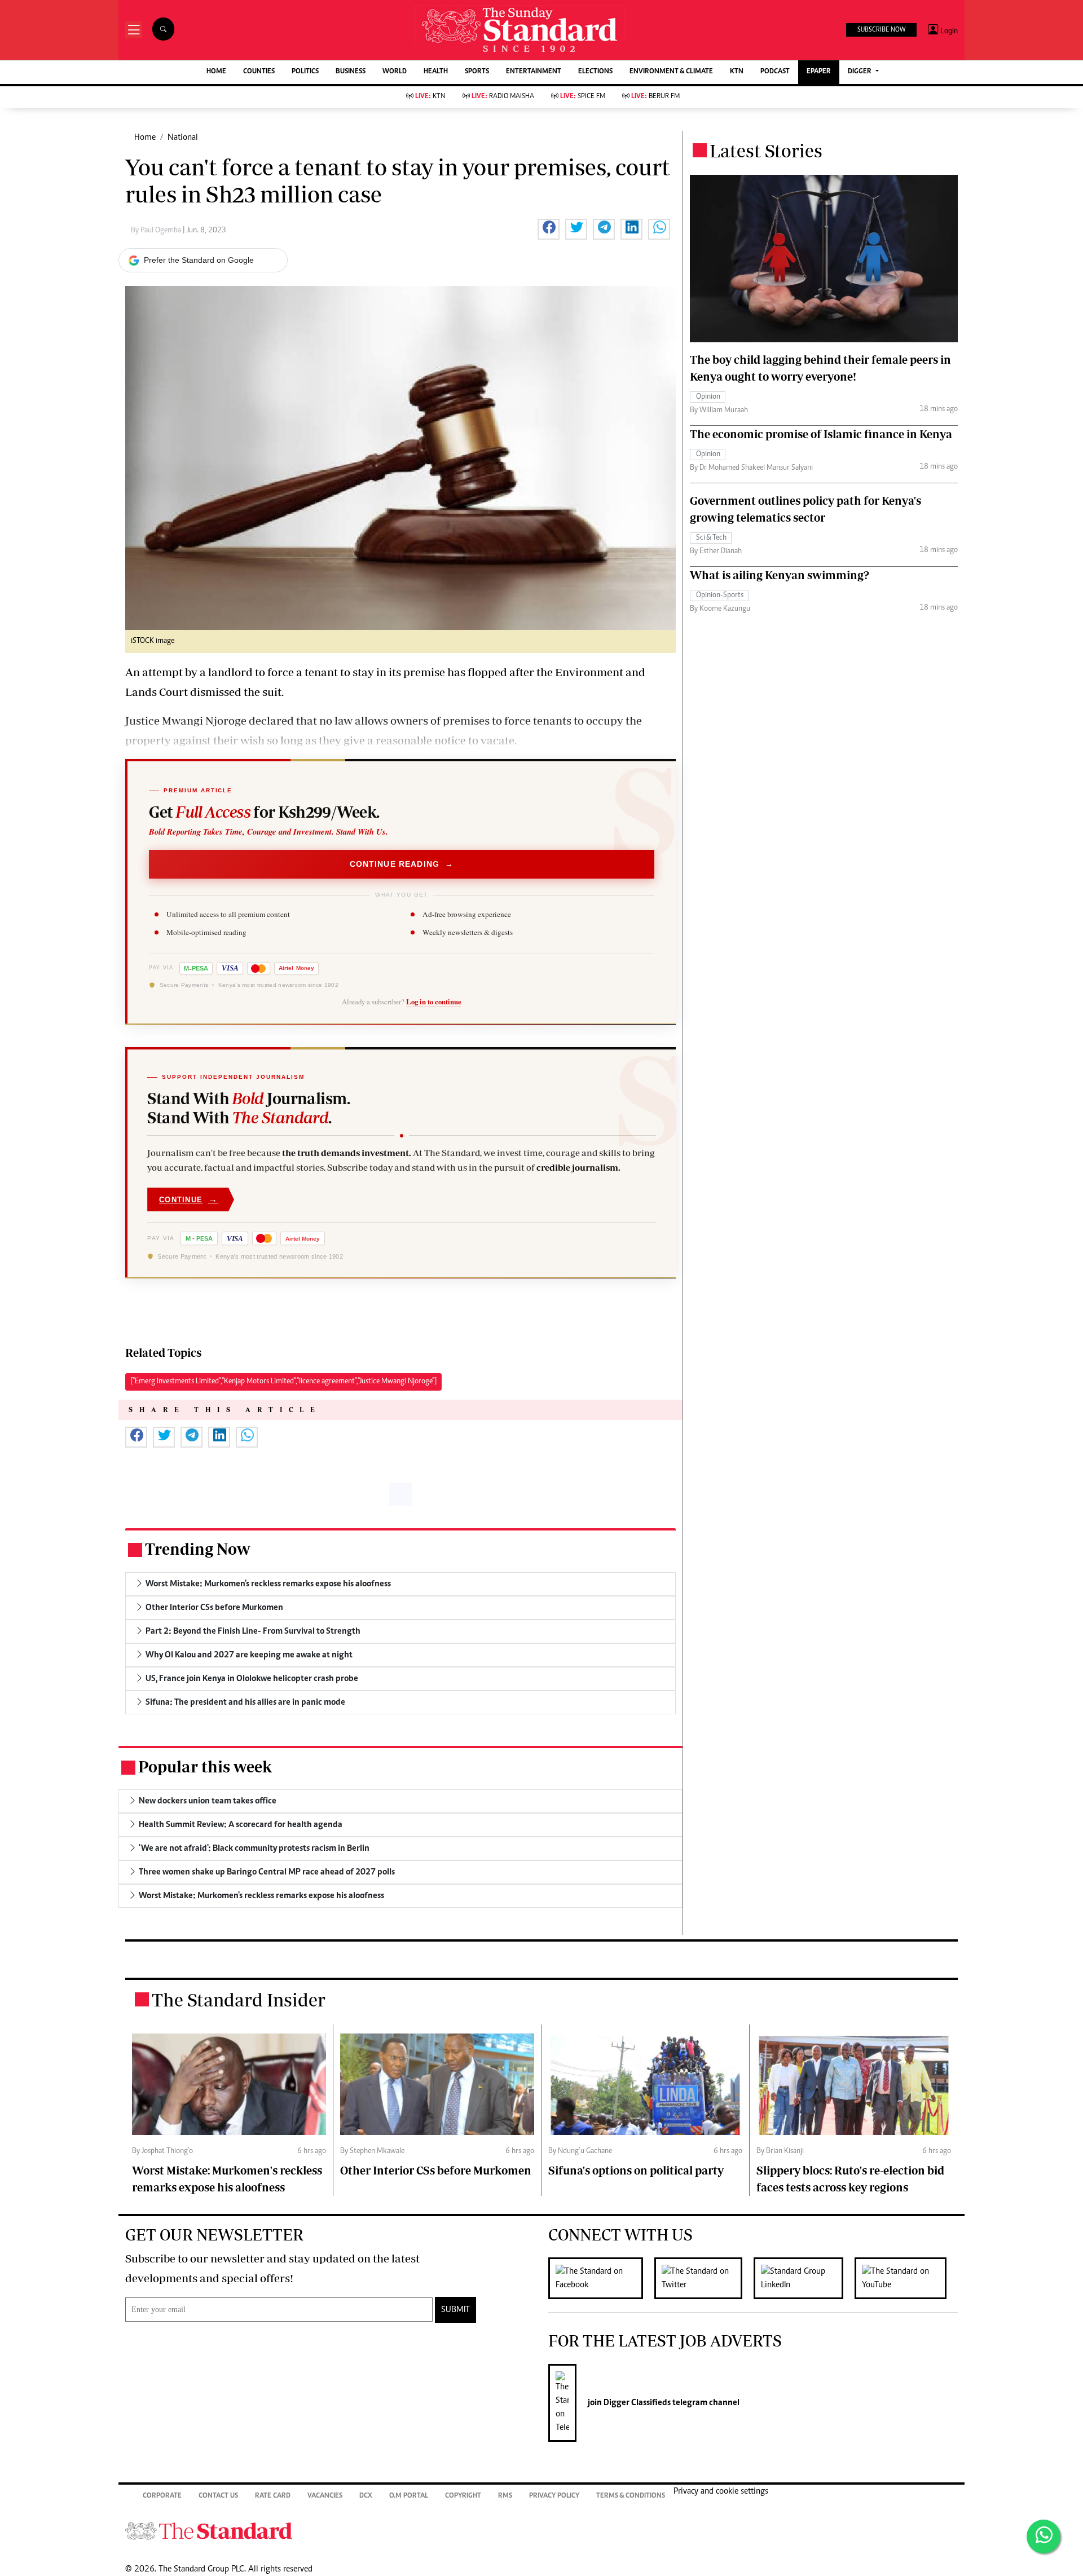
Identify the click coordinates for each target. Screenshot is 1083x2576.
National (183, 138)
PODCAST (775, 72)
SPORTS (477, 72)
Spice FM (583, 97)
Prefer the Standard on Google (199, 260)
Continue (188, 1199)
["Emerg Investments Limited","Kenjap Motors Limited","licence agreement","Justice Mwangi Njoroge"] (283, 1382)
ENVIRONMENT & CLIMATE (671, 72)
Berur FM (655, 97)
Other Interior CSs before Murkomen (436, 2170)
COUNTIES (259, 72)
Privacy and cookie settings (721, 2491)
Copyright (463, 2496)
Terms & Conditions (631, 2496)
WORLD (395, 72)
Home (145, 138)
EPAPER (819, 72)
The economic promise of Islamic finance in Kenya (821, 434)
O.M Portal (409, 2496)
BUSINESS (351, 72)
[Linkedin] (804, 2278)
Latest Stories (766, 151)
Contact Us (218, 2496)
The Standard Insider (239, 2000)
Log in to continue (434, 1002)
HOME (216, 72)
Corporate (162, 2496)
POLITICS (305, 72)
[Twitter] (704, 2278)
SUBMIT (455, 2310)
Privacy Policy (554, 2496)
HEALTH (436, 72)
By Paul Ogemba (157, 231)
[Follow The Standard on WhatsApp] (1044, 2537)
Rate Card (273, 2496)
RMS (505, 2496)
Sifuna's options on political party (636, 2170)
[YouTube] (906, 2278)
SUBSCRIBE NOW (881, 30)
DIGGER (860, 72)
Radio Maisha (503, 97)
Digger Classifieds (636, 2403)
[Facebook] (601, 2278)
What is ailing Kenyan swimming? (780, 575)
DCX (366, 2496)
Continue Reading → (402, 864)
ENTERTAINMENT (534, 72)
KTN (737, 72)
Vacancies (325, 2496)
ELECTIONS (595, 72)
